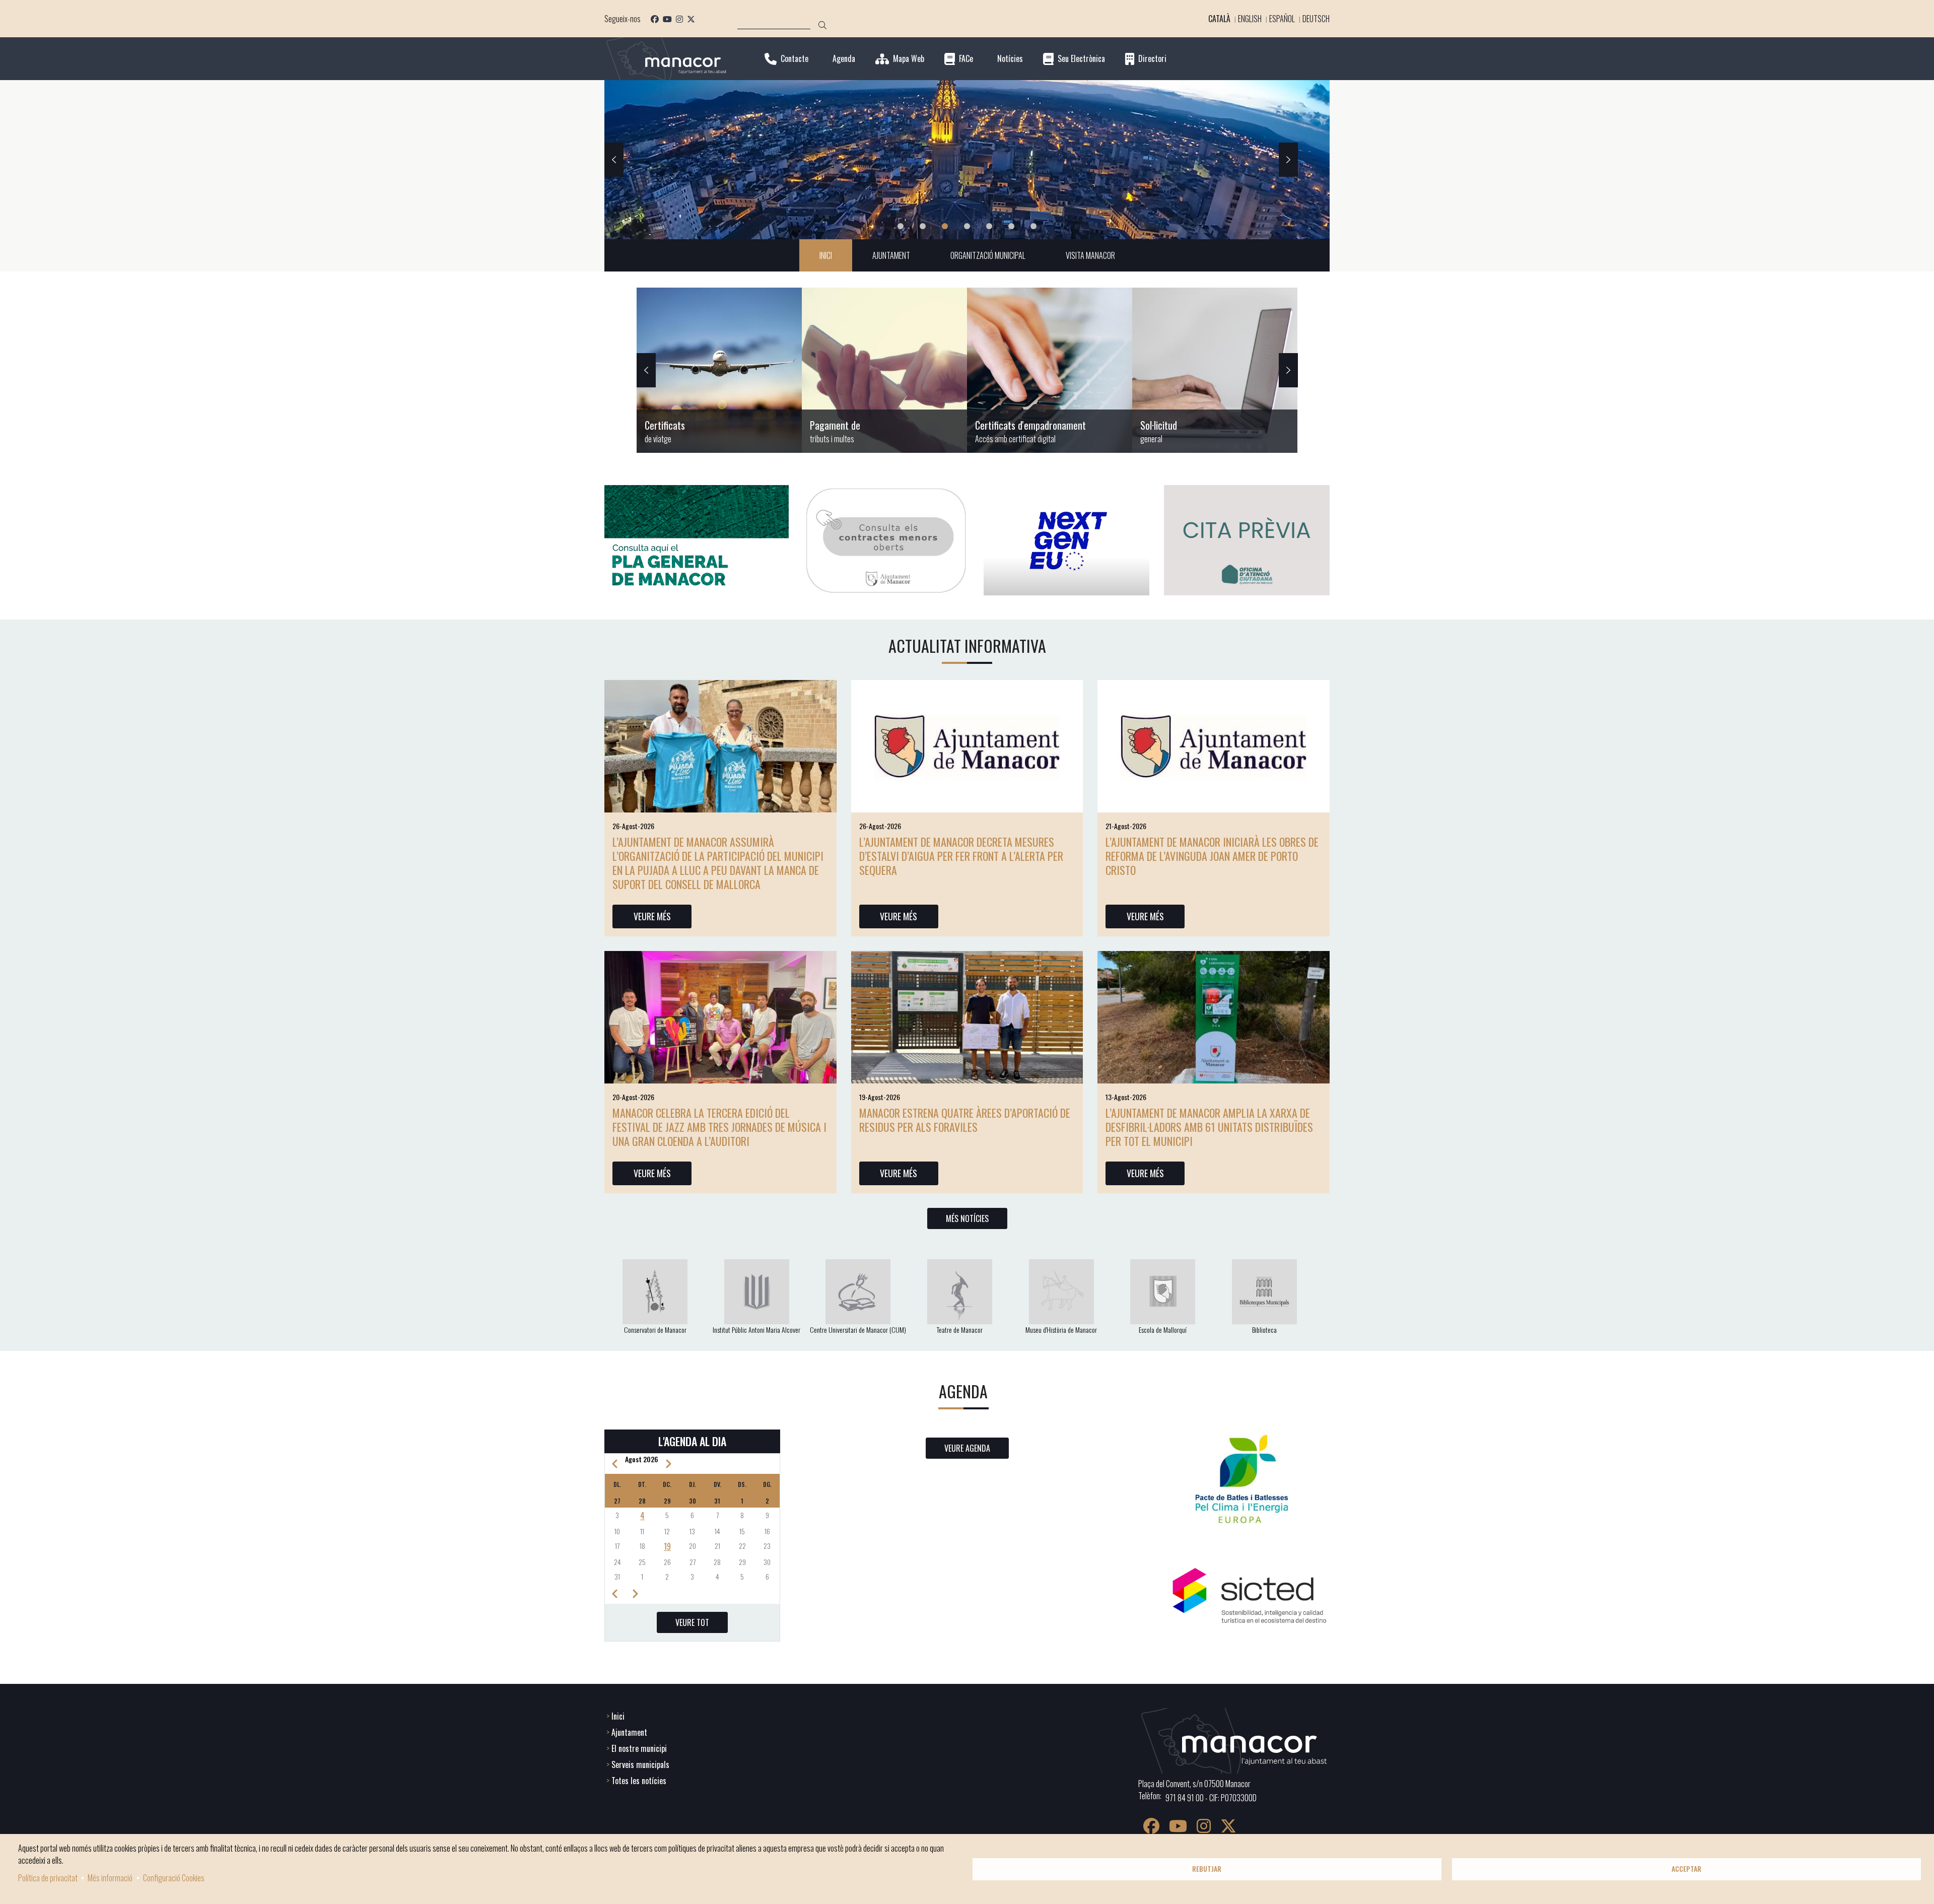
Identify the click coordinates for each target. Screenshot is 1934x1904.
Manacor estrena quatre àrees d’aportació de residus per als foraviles (965, 1120)
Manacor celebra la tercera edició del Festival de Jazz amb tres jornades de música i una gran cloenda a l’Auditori (719, 1127)
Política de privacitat (48, 1878)
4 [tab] (967, 226)
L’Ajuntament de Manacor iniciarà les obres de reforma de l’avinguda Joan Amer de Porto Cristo (1212, 856)
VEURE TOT (692, 1622)
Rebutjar (1207, 1869)
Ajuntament (629, 1732)
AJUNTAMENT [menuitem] (891, 255)
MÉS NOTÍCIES (967, 1218)
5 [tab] (989, 226)
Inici (618, 1716)
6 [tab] (1011, 226)
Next (1288, 160)
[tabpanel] (967, 160)
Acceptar (1686, 1869)
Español (1282, 19)
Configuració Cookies (174, 1878)
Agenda (844, 59)
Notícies (1010, 59)
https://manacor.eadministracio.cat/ (1215, 370)
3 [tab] (945, 226)
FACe (966, 59)
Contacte (795, 59)
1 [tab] (901, 226)
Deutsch (1316, 19)
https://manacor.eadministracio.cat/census (1050, 370)
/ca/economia (884, 370)
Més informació (110, 1878)
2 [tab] (923, 226)
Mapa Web (909, 59)
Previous (614, 160)
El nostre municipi (639, 1748)
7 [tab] (1033, 226)
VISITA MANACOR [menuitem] (1090, 255)
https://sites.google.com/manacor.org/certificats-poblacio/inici (719, 370)
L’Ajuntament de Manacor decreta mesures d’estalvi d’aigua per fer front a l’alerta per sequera (961, 856)
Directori (1152, 59)
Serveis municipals (640, 1764)
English (1250, 19)
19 (667, 1546)
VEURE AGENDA (967, 1448)
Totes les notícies (639, 1781)
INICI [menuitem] (826, 255)
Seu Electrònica (1081, 59)
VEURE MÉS (652, 916)
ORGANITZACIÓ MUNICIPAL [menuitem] (988, 255)
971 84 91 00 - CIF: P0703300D (1211, 1798)
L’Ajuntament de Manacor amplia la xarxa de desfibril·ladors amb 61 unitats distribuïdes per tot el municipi (1209, 1127)
